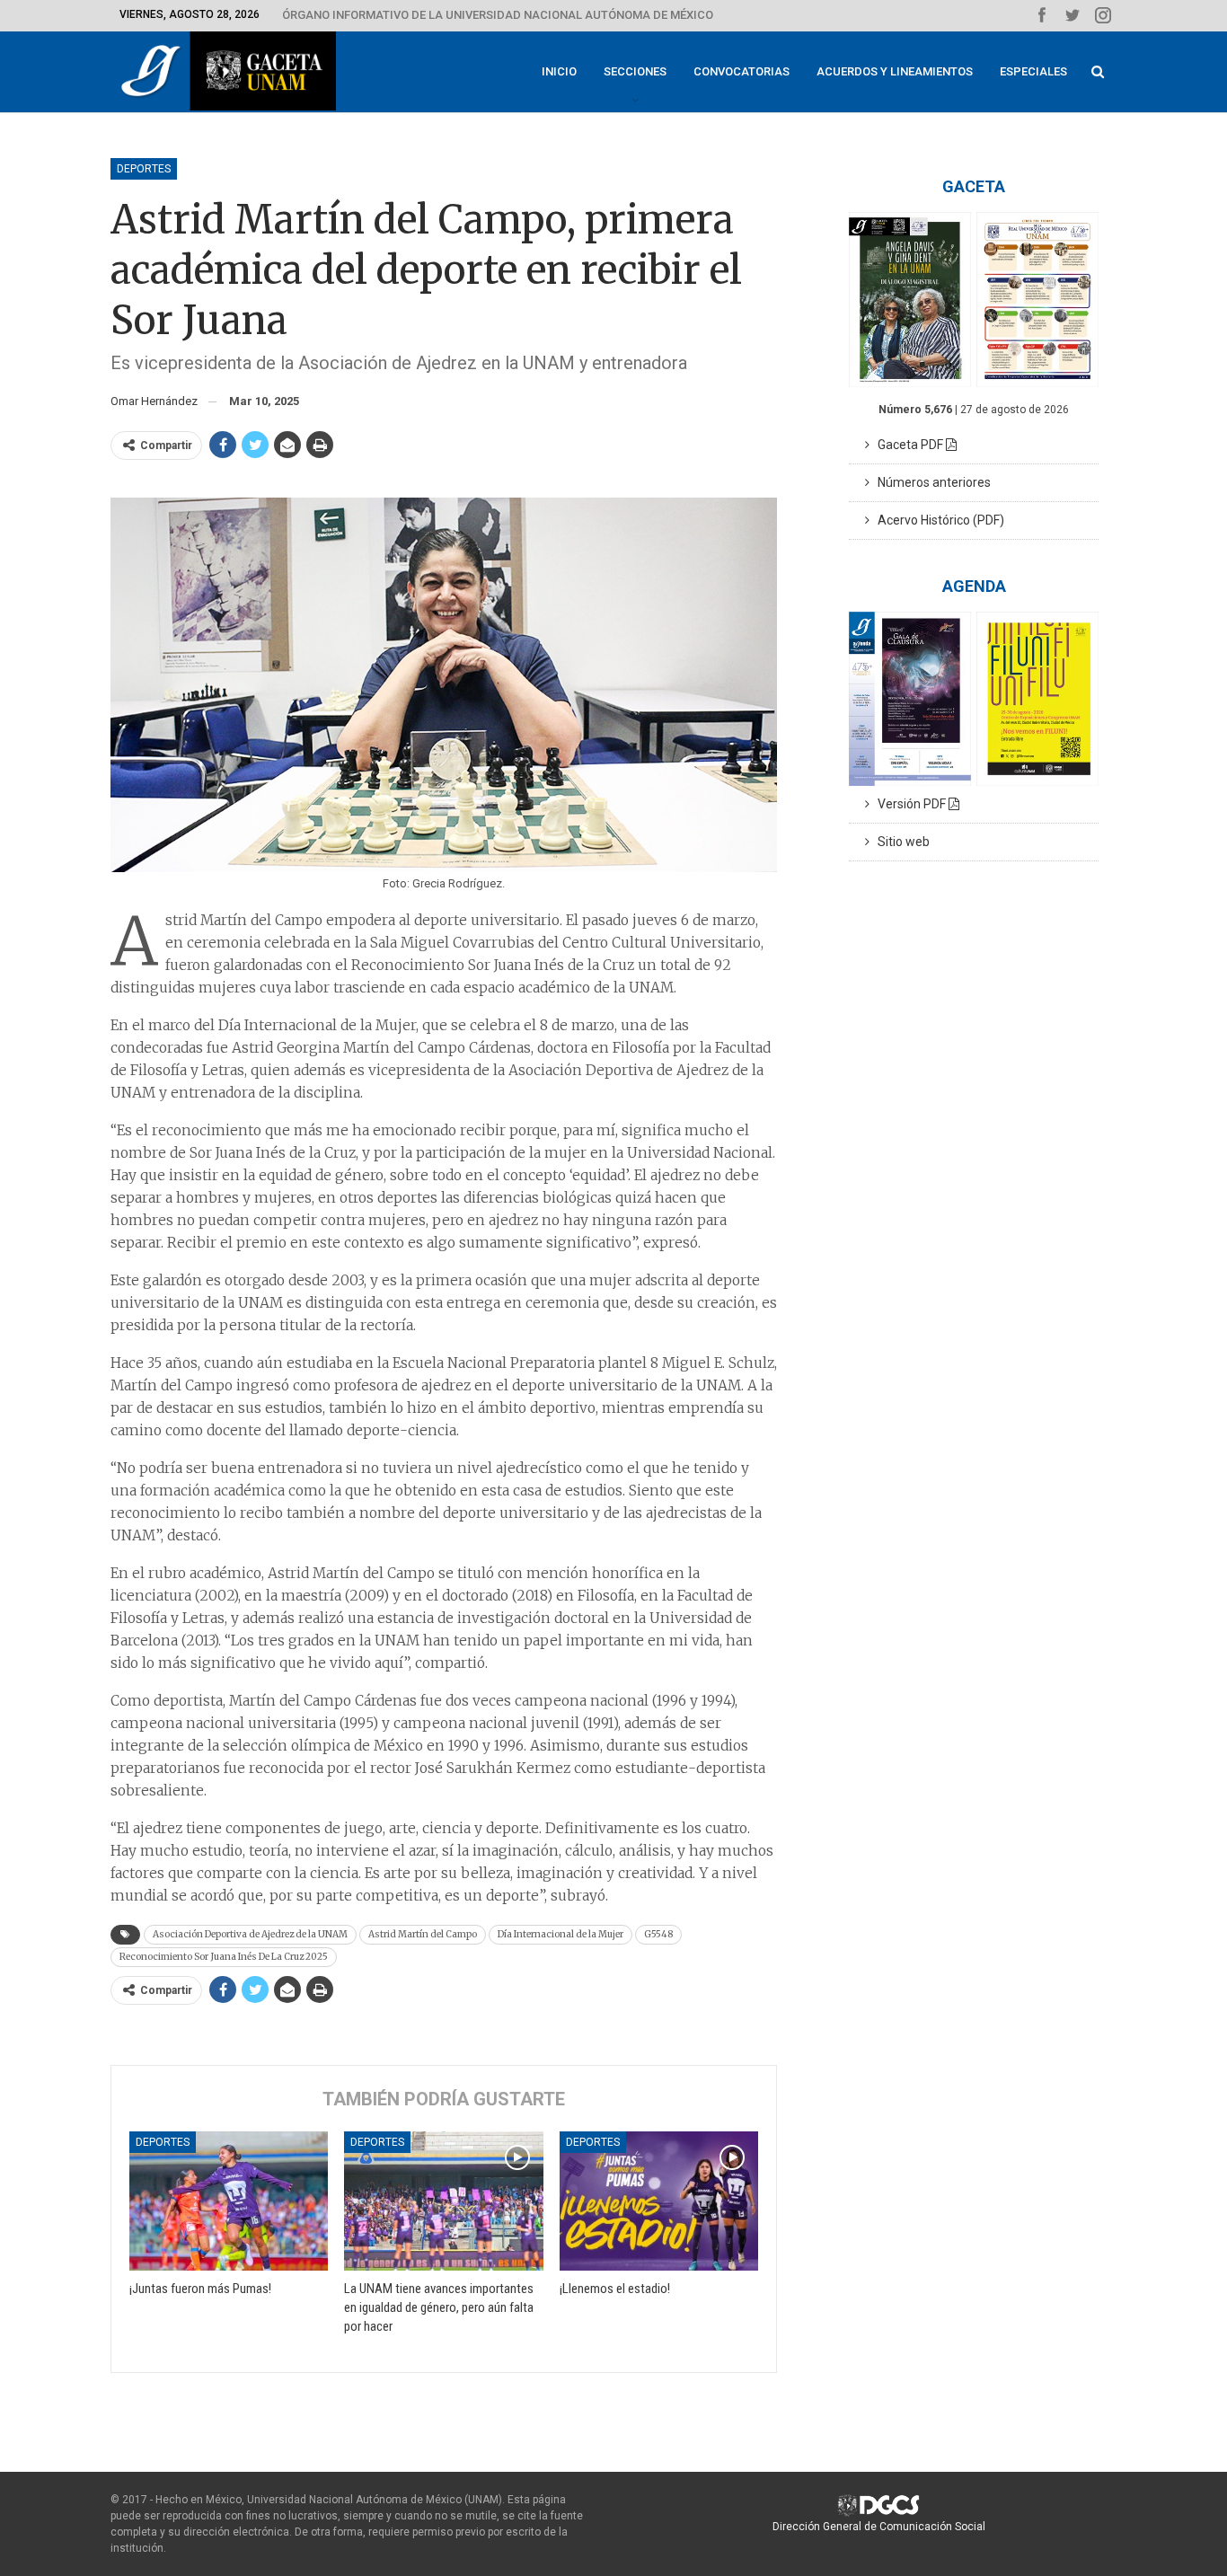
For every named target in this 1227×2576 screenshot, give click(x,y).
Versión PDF (909, 804)
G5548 (658, 1934)
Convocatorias (741, 71)
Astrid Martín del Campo (423, 1934)
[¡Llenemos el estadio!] (659, 2201)
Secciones (635, 71)
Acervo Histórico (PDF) (937, 520)
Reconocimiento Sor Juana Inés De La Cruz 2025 (224, 1957)
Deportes (144, 169)
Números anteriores (930, 482)
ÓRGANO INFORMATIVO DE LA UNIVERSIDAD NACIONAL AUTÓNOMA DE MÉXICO (498, 15)
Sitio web (900, 842)
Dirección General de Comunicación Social (879, 2527)
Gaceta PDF (908, 445)
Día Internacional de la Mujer (561, 1934)
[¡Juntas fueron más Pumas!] (229, 2201)
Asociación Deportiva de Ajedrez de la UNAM (250, 1934)
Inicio (559, 71)
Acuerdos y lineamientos (895, 71)
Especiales (1033, 71)
